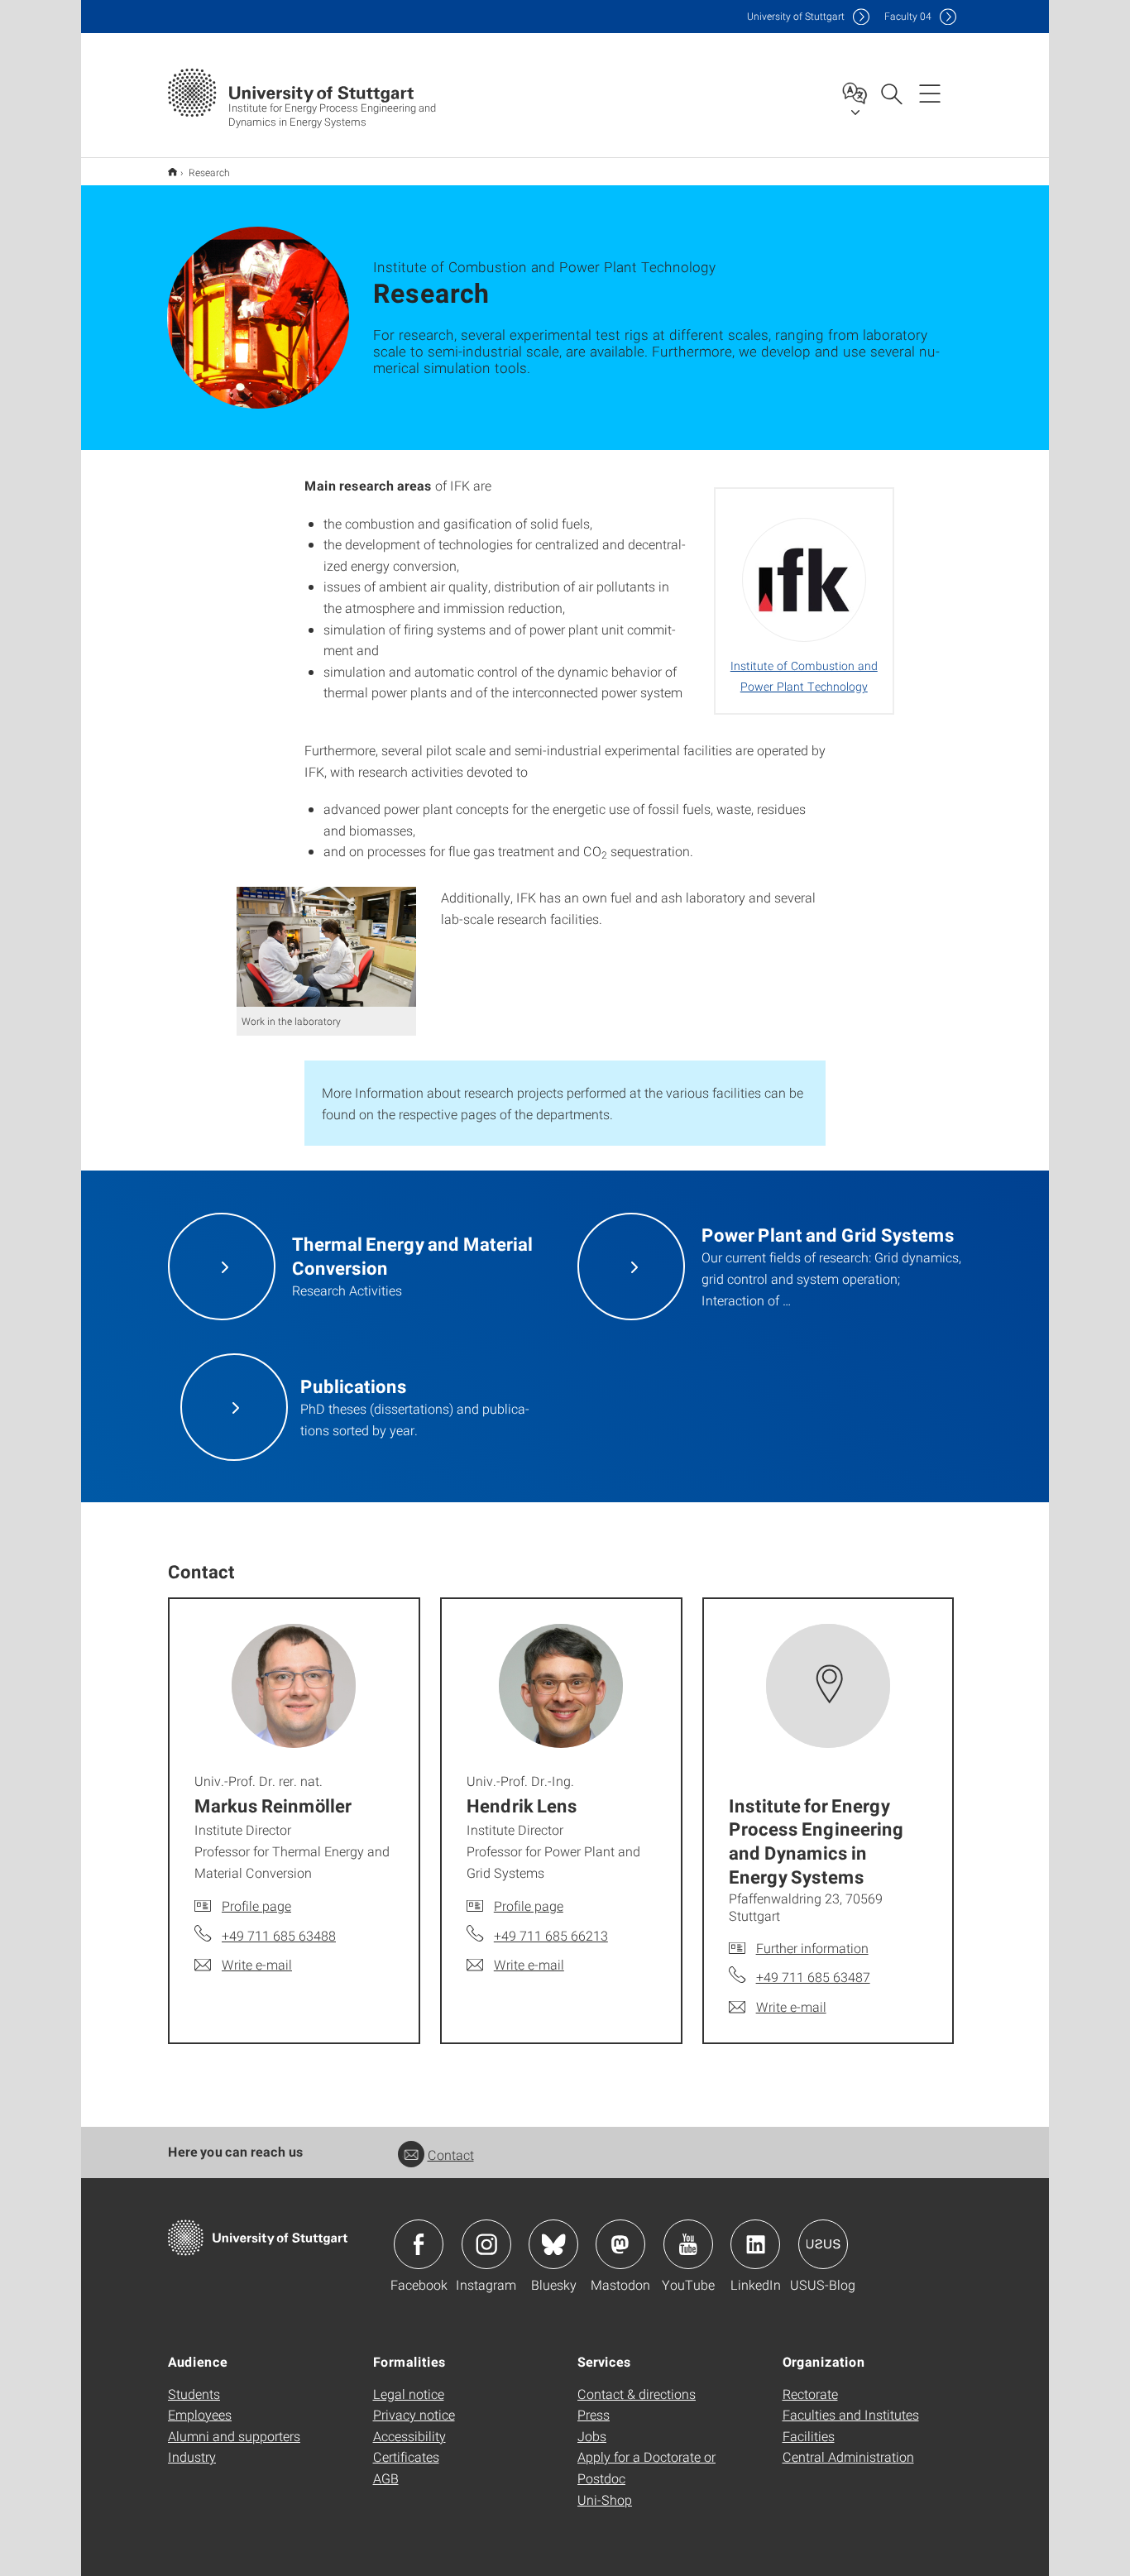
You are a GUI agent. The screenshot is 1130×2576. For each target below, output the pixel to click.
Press (594, 2414)
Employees (200, 2414)
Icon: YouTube (688, 2244)
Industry (192, 2456)
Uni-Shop (605, 2499)
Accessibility (409, 2436)
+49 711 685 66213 (551, 1935)
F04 (908, 16)
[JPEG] (327, 947)
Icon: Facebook (419, 2244)
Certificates (406, 2456)
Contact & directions (637, 2394)
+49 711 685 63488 (279, 1935)
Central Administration (848, 2456)
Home (172, 172)
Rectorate (810, 2394)
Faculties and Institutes (851, 2414)
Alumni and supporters (234, 2436)
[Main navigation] (930, 93)
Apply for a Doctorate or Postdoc (646, 2467)
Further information (812, 1948)
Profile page (256, 1906)
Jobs (592, 2436)
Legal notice (409, 2394)
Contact (451, 2155)
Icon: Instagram (486, 2244)
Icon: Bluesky (553, 2244)
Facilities (809, 2436)
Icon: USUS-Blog (823, 2244)
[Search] (891, 93)
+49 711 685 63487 (813, 1977)
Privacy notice (414, 2414)
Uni (796, 16)
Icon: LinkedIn (755, 2244)
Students (194, 2394)
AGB (386, 2478)
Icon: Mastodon (620, 2244)
